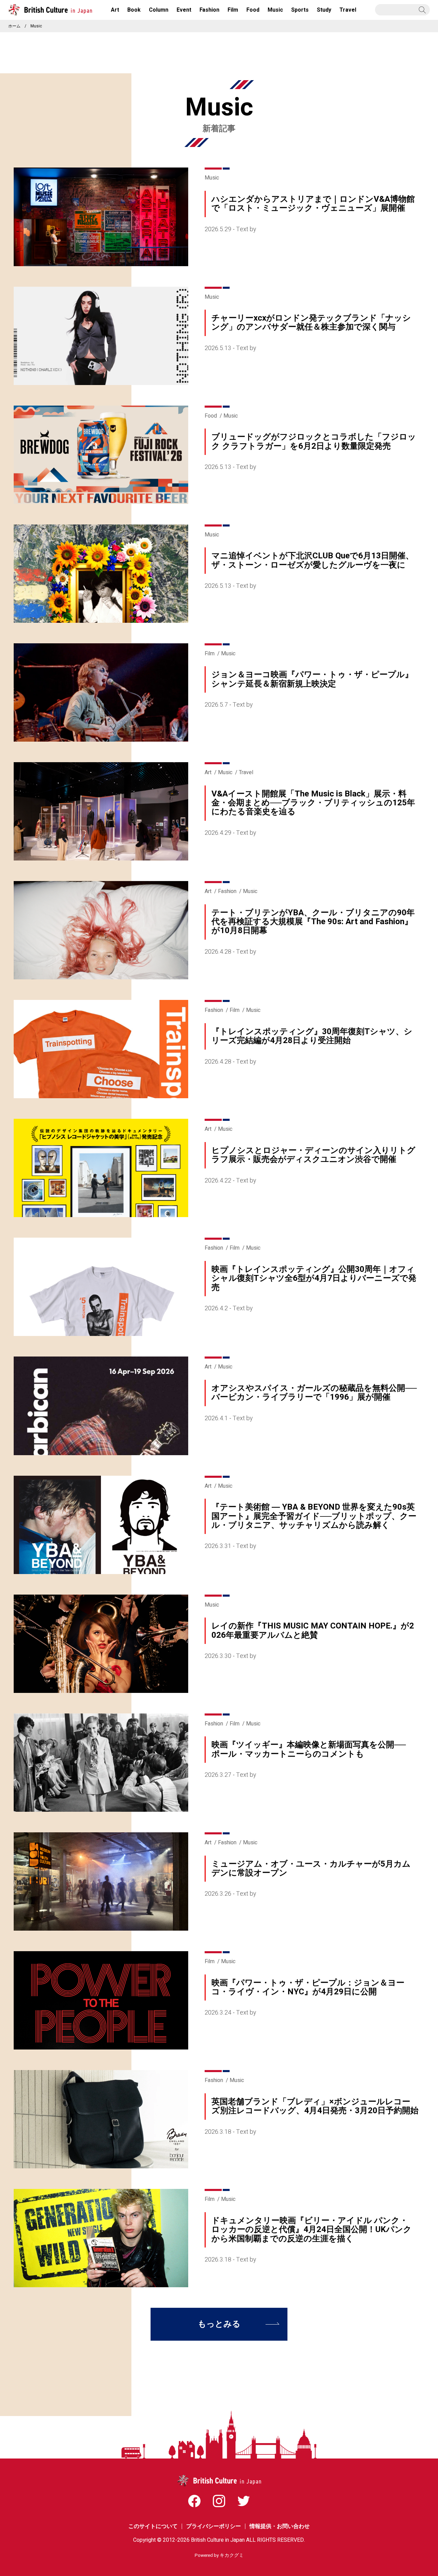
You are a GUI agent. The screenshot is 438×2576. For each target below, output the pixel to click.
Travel (246, 772)
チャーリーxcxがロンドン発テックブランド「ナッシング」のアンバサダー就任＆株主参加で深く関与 (311, 323)
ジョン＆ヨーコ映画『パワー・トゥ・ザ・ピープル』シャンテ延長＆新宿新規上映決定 (312, 679)
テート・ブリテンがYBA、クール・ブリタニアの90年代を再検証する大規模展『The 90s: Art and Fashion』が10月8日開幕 (313, 922)
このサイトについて (153, 2526)
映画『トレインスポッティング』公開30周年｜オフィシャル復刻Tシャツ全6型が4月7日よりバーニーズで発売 (314, 1278)
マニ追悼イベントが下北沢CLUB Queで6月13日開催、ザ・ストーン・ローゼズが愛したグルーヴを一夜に (313, 560)
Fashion (227, 891)
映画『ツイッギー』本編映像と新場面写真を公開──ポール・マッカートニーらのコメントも (309, 1749)
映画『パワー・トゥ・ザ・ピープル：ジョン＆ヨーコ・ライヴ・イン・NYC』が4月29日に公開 (308, 1987)
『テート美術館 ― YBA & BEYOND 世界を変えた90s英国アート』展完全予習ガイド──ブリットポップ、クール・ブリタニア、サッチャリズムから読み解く (314, 1516)
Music (212, 178)
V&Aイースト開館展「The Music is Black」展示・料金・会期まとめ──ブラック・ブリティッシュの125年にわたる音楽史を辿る (313, 803)
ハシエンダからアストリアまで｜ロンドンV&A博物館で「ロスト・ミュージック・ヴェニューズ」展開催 (313, 204)
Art (208, 772)
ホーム (14, 26)
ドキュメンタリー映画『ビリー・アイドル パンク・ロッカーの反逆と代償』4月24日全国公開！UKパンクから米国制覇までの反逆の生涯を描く (312, 2230)
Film (210, 654)
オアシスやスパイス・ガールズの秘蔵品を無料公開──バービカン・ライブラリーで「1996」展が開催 (314, 1393)
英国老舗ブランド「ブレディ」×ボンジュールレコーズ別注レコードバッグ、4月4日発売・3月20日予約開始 (315, 2106)
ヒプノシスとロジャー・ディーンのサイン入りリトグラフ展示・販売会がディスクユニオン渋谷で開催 (313, 1155)
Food (211, 416)
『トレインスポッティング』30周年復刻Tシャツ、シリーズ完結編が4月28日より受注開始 (312, 1036)
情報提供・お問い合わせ (280, 2526)
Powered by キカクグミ (219, 2555)
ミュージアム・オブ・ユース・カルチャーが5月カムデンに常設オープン (311, 1868)
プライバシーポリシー (214, 2526)
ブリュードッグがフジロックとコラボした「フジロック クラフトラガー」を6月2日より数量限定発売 (314, 441)
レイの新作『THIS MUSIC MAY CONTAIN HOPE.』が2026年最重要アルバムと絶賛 (313, 1630)
